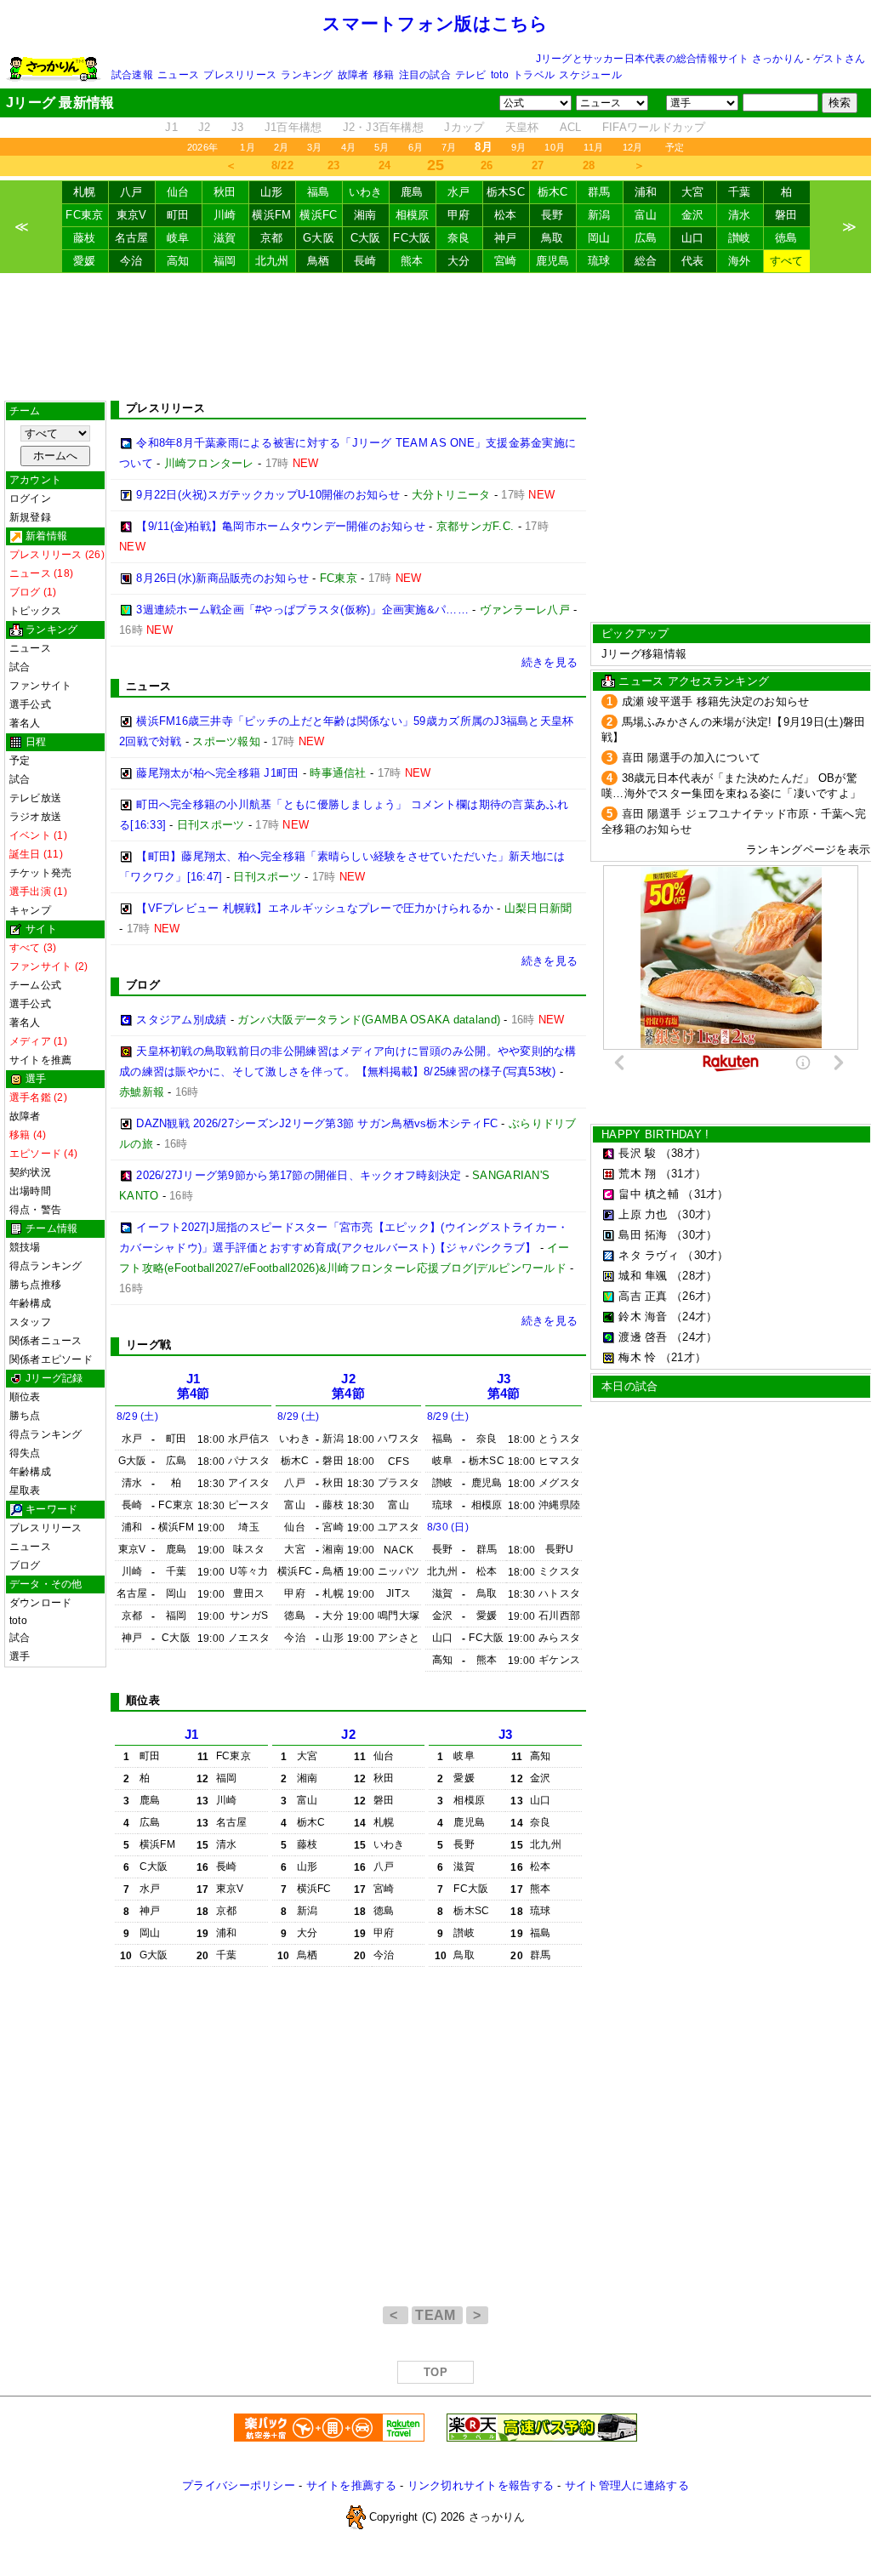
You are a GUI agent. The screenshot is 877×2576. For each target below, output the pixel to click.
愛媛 (85, 261)
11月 (594, 147)
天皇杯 (522, 127)
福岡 (225, 261)
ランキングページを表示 (808, 849)
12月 (633, 147)
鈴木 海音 (643, 1316)
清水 (740, 215)
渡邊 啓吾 (643, 1337)
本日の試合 (629, 1386)
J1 (171, 127)
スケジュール (590, 75)
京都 (272, 238)
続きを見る (550, 662)
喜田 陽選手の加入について (691, 758)
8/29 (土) (137, 1416)
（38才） (683, 1153)
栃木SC (506, 192)
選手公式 (30, 704)
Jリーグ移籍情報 (644, 654)
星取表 (25, 1490)
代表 (693, 261)
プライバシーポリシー (239, 2485)
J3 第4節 (504, 1386)
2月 (281, 147)
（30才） (694, 1214)
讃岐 (740, 238)
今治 (131, 261)
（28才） (694, 1276)
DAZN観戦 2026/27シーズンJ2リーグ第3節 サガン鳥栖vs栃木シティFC (317, 1123)
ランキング (307, 75)
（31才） (683, 1174)
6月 (416, 147)
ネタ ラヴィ (649, 1255)
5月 (382, 147)
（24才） (694, 1316)
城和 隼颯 (643, 1276)
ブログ (25, 1565)
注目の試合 (425, 75)
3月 (314, 147)
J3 (238, 127)
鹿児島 (553, 261)
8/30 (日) (448, 1527)
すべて (787, 261)
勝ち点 (25, 1416)
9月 (518, 147)
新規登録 (30, 517)
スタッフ (30, 1322)
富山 (646, 215)
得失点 (25, 1453)
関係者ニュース (46, 1341)
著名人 (25, 723)
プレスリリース (240, 75)
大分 (459, 261)
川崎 (225, 215)
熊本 (412, 261)
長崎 (365, 261)
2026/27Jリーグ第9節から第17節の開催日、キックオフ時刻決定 (299, 1175)
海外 (740, 261)
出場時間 (30, 1191)
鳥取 (552, 238)
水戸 (459, 192)
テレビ (471, 75)
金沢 (693, 215)
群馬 (599, 192)
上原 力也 (643, 1214)
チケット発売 (40, 873)
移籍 (384, 75)
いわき (366, 192)
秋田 (225, 192)
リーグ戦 (148, 1345)
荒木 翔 (637, 1174)
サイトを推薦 (40, 1060)
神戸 (506, 238)
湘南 (365, 215)
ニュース (178, 75)
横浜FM (271, 215)
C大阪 (366, 238)
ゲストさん (839, 59)
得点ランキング (46, 1266)
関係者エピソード (51, 1359)
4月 (348, 147)
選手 (20, 1656)
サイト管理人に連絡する (627, 2485)
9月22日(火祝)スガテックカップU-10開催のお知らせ (268, 495)
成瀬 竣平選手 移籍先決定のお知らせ (716, 701)
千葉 (740, 192)
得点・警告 (35, 1210)
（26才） (694, 1296)
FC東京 (84, 215)
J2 (205, 127)
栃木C (553, 192)
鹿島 (412, 192)
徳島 (786, 238)
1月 (247, 147)
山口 (693, 238)
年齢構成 (30, 1303)
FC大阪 (412, 238)
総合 (646, 261)
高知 (178, 261)
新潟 (599, 215)
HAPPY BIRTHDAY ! (655, 1134)
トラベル (534, 75)
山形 (272, 192)
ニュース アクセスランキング (694, 681)
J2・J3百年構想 (383, 127)
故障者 (353, 75)
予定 (675, 147)
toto (500, 75)
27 (538, 165)
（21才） (683, 1357)
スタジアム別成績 (181, 1020)
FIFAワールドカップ (654, 127)
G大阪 (319, 238)
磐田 (786, 215)
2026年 (202, 147)
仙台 (178, 192)
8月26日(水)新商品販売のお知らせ (222, 578)
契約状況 (30, 1172)
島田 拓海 (643, 1235)
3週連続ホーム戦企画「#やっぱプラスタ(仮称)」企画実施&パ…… (302, 610)
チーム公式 (35, 985)
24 (385, 165)
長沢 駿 (637, 1153)
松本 (506, 215)
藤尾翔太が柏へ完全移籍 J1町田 (217, 773)
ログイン (30, 499)
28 (589, 165)
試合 (20, 667)
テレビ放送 (35, 798)
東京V (132, 215)
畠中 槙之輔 (649, 1194)
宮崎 (506, 261)
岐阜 (178, 238)
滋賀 (225, 238)
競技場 (25, 1247)
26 (487, 165)
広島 (646, 238)
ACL (571, 127)
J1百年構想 (293, 127)
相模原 (413, 215)
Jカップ (464, 127)
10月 (555, 147)
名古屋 (132, 238)
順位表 (25, 1397)
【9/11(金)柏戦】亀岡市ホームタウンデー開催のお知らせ (281, 526)
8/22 (282, 165)
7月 (449, 147)
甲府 (459, 215)
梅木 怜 (637, 1357)
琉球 (599, 261)
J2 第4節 (348, 1386)
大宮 (693, 192)
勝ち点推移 (35, 1285)
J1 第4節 (194, 1386)
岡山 (599, 238)
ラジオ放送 (35, 817)
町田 (178, 215)
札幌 (85, 192)
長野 (552, 215)
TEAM (437, 2315)
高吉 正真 (643, 1296)
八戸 (131, 192)
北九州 (272, 261)
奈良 (459, 238)
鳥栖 (319, 261)
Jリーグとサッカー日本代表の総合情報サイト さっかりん (670, 59)
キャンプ (30, 910)
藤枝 (85, 238)
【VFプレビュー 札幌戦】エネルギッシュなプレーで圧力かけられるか (315, 908)
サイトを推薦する (351, 2485)
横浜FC (318, 215)
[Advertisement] (436, 337)
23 (334, 165)
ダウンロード (40, 1603)
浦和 (646, 192)
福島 (319, 192)
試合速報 (132, 75)
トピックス (35, 611)
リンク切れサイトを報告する (481, 2485)
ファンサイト (40, 686)
